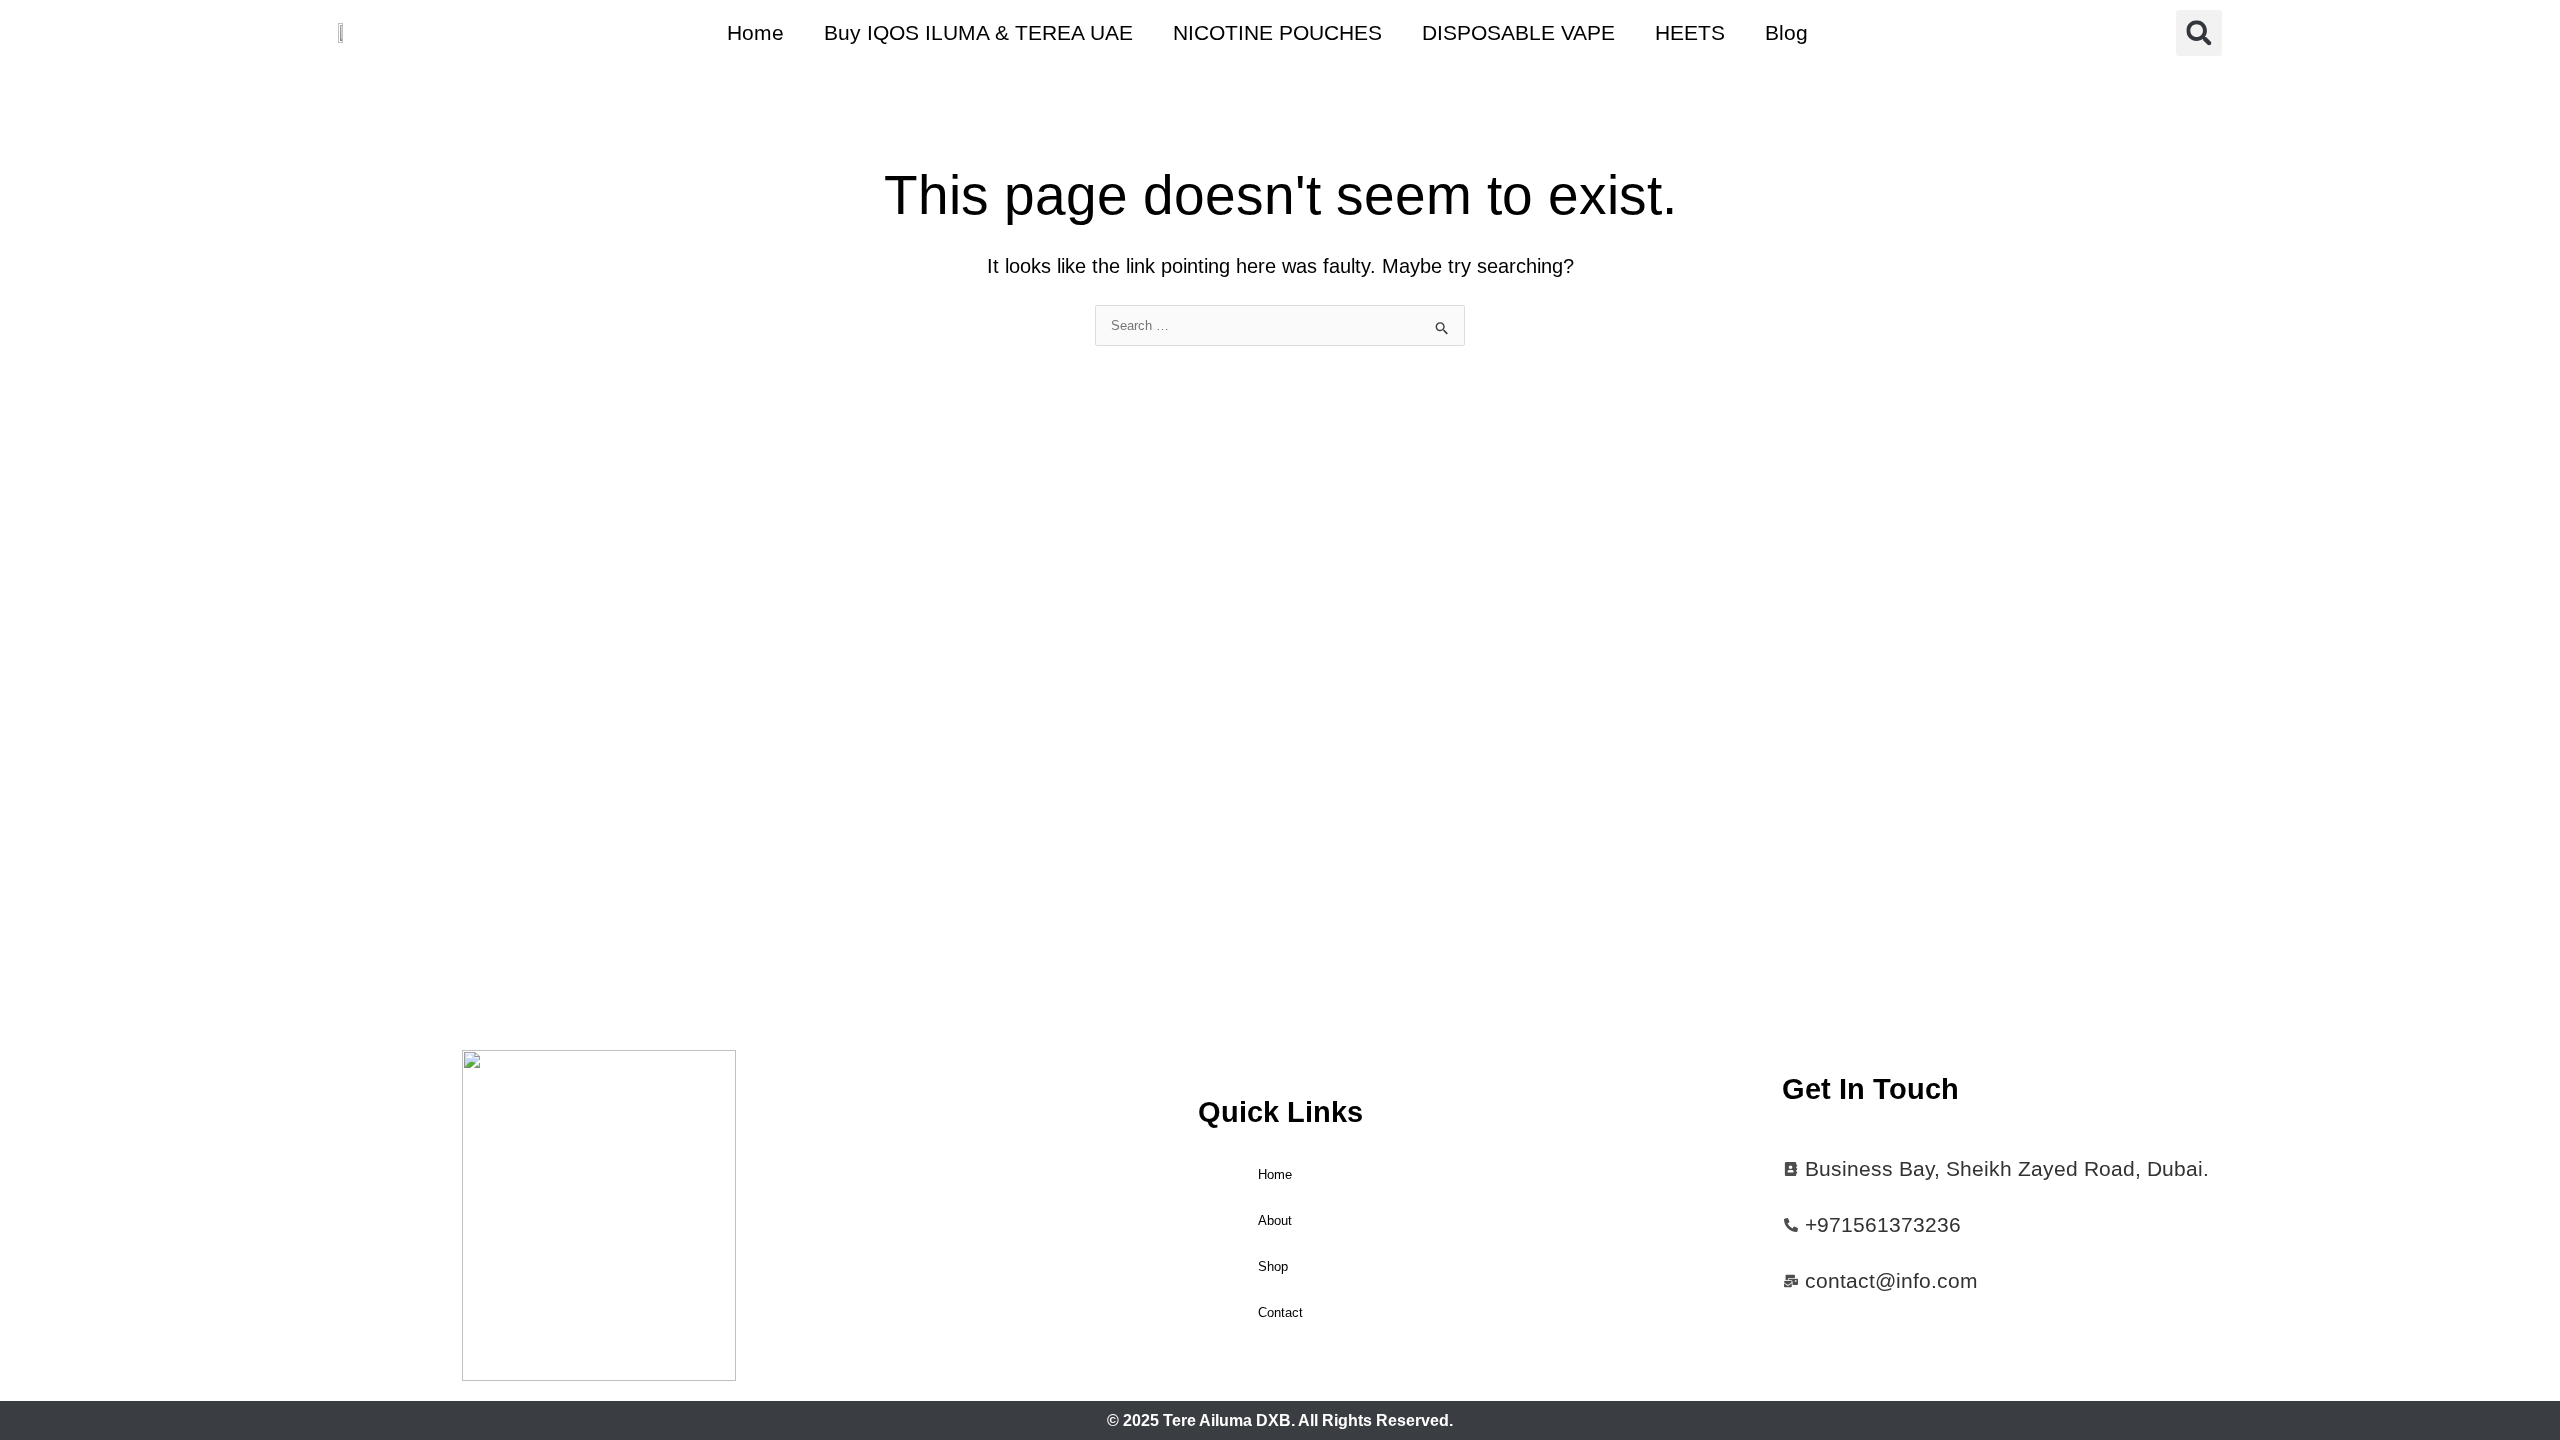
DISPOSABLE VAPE (1518, 32)
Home (755, 32)
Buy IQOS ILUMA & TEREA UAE (978, 32)
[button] (2199, 33)
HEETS (1690, 32)
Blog (1786, 32)
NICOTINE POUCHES (1277, 32)
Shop (1273, 1266)
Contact (1280, 1312)
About (1275, 1220)
